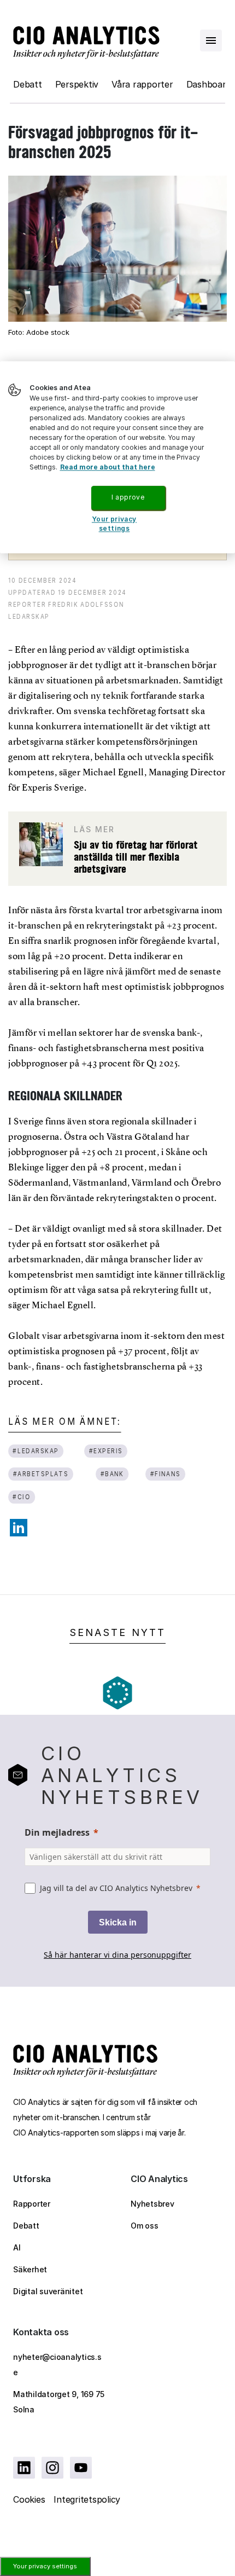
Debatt (28, 84)
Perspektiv (77, 84)
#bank (112, 1474)
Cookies (29, 2499)
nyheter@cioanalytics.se (57, 2365)
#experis (106, 1451)
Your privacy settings (45, 2566)
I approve (128, 497)
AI (17, 2247)
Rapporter (32, 2204)
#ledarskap (36, 1451)
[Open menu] (211, 40)
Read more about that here (108, 467)
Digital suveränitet (48, 2291)
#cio (21, 1497)
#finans (165, 1474)
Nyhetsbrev (152, 2204)
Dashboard (209, 84)
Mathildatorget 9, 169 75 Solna (59, 2402)
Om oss (145, 2226)
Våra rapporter (142, 84)
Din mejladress (57, 1832)
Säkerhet (30, 2269)
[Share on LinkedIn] (19, 1528)
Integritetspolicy (87, 2499)
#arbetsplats (41, 1474)
